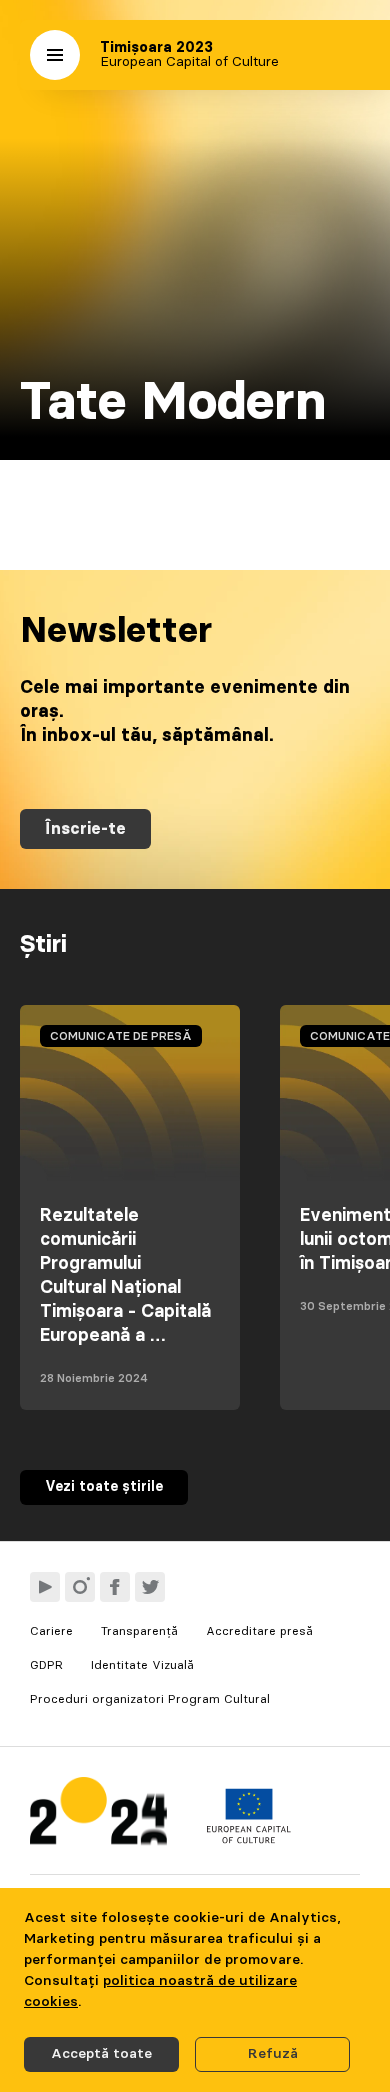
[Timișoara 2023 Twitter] (150, 1587)
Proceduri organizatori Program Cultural (150, 1699)
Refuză (273, 2054)
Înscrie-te (85, 829)
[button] (55, 55)
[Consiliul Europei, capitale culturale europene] (248, 1839)
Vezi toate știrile (104, 1487)
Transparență (139, 1631)
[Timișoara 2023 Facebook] (115, 1587)
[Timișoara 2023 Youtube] (45, 1587)
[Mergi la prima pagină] (98, 1815)
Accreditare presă (259, 1631)
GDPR (46, 1665)
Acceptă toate (101, 2054)
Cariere (51, 1631)
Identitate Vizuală (142, 1665)
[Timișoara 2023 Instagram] (80, 1587)
